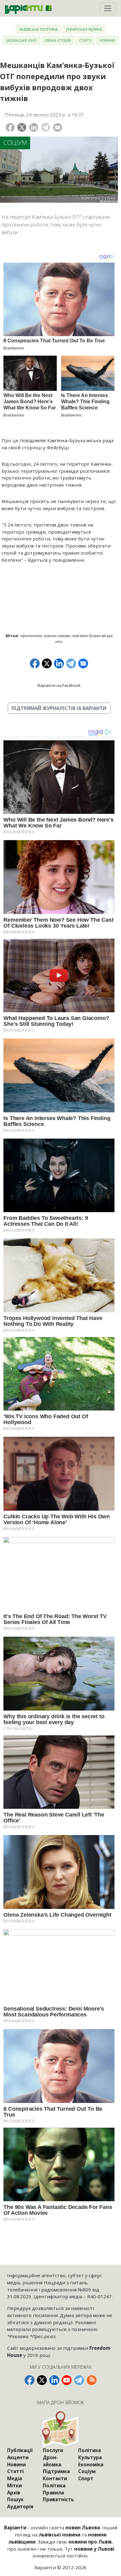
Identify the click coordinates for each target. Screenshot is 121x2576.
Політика (54, 2485)
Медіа (15, 2478)
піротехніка (31, 636)
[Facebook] (10, 127)
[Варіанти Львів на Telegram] (79, 2380)
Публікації (20, 2450)
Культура (90, 2457)
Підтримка (56, 2471)
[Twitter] (22, 127)
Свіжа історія (58, 40)
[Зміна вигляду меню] (108, 8)
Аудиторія (20, 2506)
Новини (107, 40)
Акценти (18, 2457)
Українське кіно (21, 40)
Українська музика (84, 29)
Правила (53, 2493)
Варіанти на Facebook (59, 685)
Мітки (14, 2485)
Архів (14, 2493)
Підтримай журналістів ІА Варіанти (59, 708)
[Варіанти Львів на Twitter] (42, 2380)
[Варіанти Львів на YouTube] (67, 2380)
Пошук (15, 2499)
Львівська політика (38, 29)
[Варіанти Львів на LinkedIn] (54, 2380)
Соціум (15, 143)
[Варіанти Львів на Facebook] (29, 2380)
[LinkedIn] (34, 127)
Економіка (91, 2464)
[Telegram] (46, 127)
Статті (85, 40)
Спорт (86, 2478)
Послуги (53, 2450)
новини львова (57, 636)
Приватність (58, 2499)
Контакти (55, 2478)
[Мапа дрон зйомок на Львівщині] (61, 2429)
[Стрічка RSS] (92, 2380)
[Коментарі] (58, 127)
